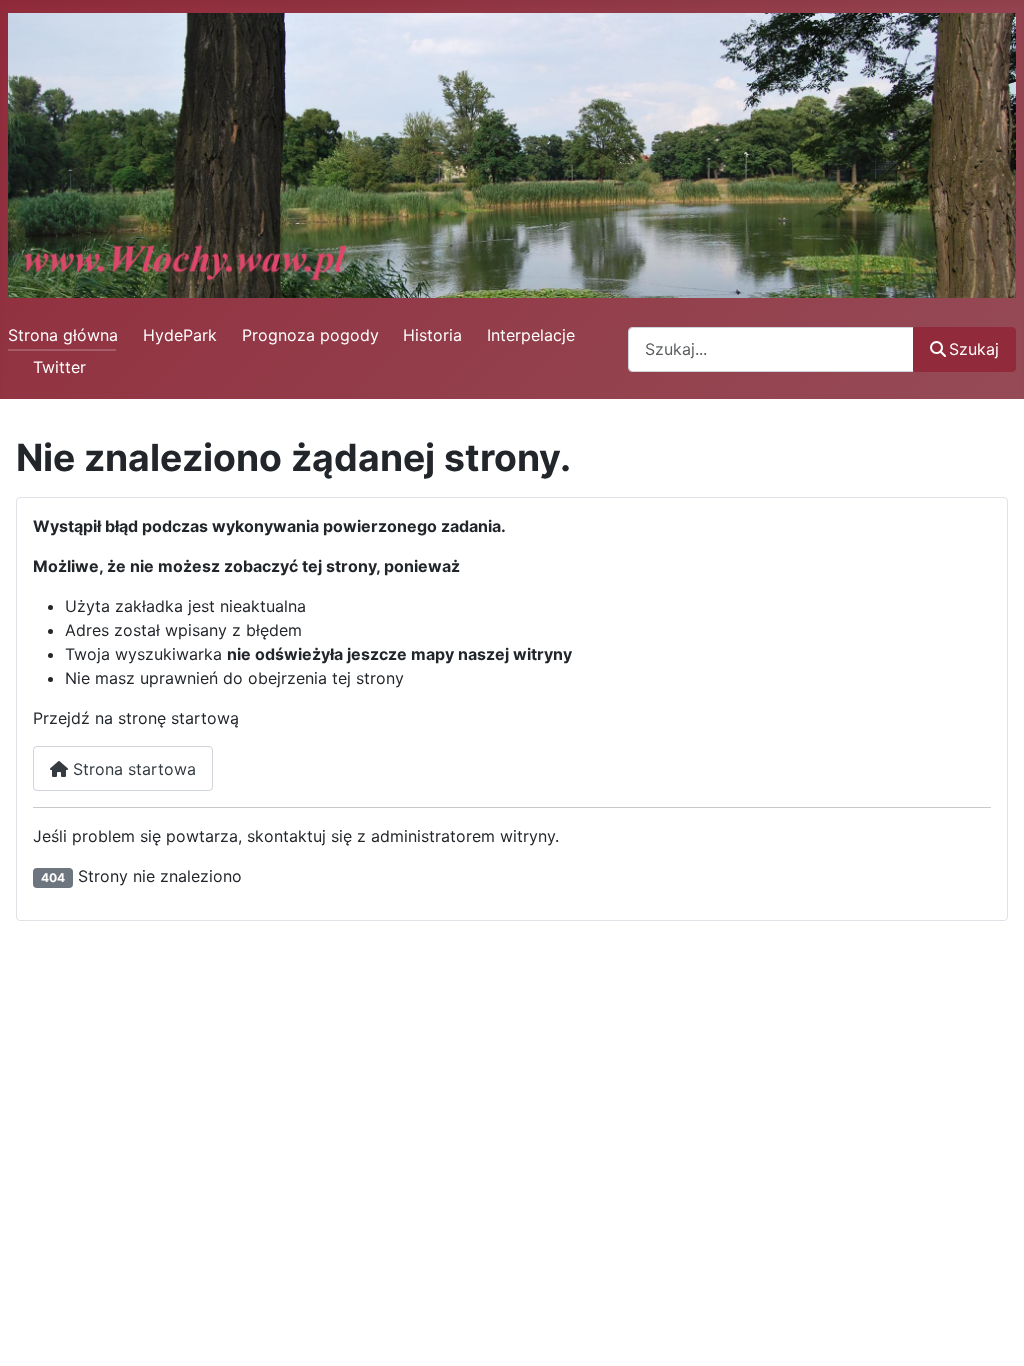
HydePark (180, 335)
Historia (432, 335)
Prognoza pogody (310, 335)
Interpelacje (531, 335)
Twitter (59, 367)
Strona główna (63, 335)
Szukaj (974, 349)
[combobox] (771, 349)
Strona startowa (132, 769)
